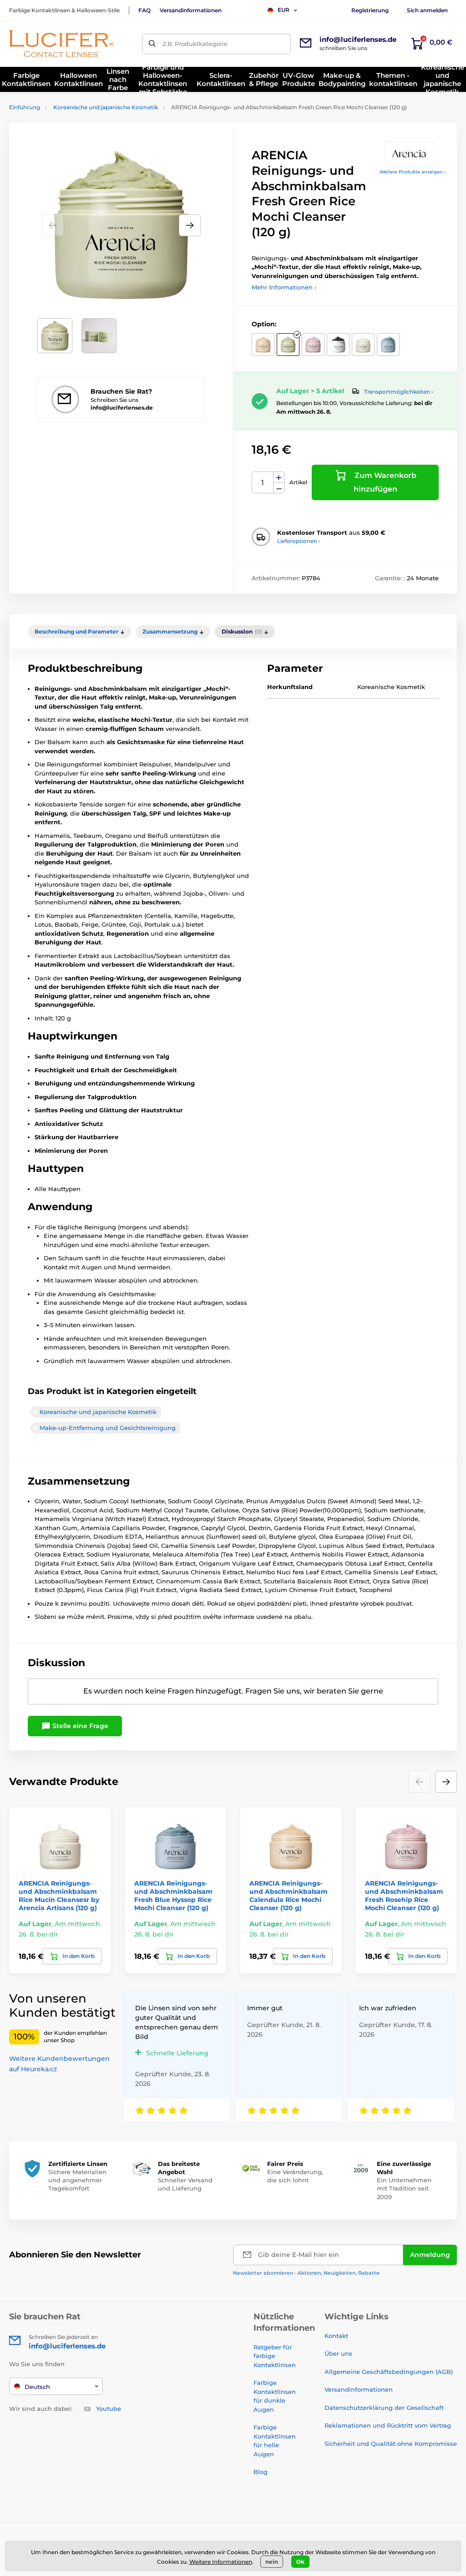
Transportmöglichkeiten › (399, 392)
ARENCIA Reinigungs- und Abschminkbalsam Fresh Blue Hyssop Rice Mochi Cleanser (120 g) (173, 1896)
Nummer (263, 483)
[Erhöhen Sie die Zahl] (279, 477)
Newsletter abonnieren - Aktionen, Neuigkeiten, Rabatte (306, 2273)
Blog (261, 2472)
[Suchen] (152, 44)
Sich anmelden (427, 10)
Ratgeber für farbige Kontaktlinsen (275, 2356)
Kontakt (336, 2336)
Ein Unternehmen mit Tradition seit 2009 (404, 2188)
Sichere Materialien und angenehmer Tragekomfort (77, 2180)
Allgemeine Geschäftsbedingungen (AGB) (389, 2372)
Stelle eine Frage (79, 1726)
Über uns (338, 2353)
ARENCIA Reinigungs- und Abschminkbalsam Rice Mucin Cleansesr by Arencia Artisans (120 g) (59, 1896)
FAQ (144, 10)
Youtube (109, 2409)
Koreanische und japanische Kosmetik (106, 107)
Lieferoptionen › (299, 541)
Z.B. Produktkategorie (195, 44)
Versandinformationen (191, 10)
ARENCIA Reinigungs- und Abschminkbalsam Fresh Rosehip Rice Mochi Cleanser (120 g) (404, 1896)
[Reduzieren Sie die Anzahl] (279, 488)
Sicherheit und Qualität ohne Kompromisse (391, 2444)
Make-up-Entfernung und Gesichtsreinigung (108, 1428)
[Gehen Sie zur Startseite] (61, 44)
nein (272, 2562)
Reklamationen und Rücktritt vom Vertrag (388, 2425)
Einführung (25, 107)
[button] (190, 225)
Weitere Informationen (221, 2562)
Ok (300, 2562)
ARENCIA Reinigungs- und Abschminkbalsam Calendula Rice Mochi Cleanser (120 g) (289, 1896)
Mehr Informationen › (284, 287)
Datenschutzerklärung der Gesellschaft (384, 2408)
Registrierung (370, 10)
